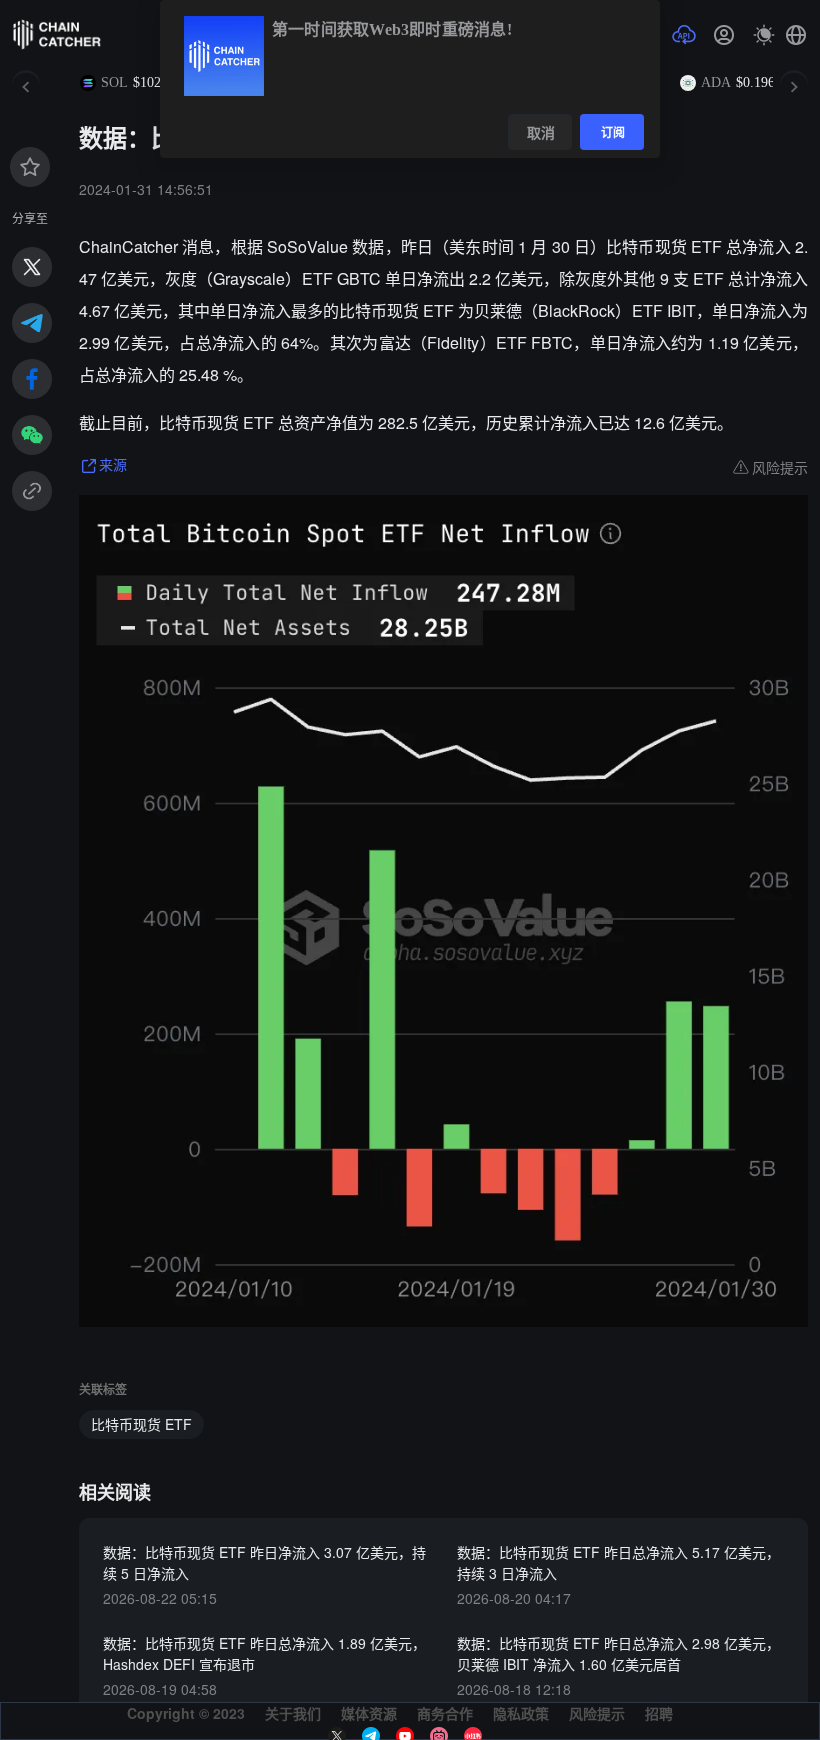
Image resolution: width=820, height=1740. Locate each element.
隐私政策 (521, 1713)
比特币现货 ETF (141, 1424)
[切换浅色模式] (764, 35)
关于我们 (293, 1713)
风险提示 (597, 1713)
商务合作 (445, 1713)
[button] (796, 35)
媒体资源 (369, 1713)
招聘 (659, 1713)
